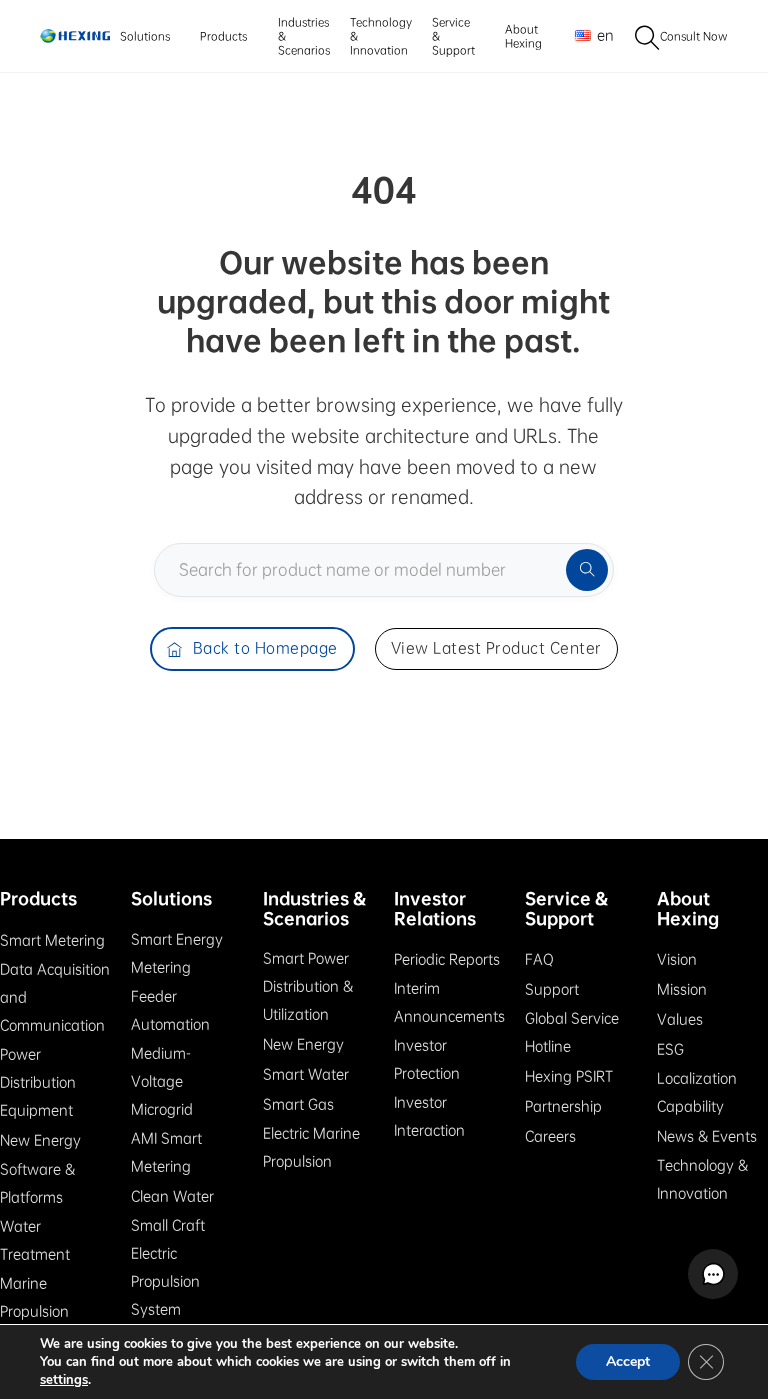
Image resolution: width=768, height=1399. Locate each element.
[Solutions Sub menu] (175, 36)
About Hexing (523, 36)
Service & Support (453, 36)
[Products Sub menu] (252, 36)
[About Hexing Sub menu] (547, 36)
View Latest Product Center (496, 648)
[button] (713, 1274)
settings (64, 1380)
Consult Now (694, 36)
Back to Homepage (265, 648)
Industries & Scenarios (304, 36)
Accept (628, 1361)
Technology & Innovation (381, 36)
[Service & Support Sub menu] (480, 36)
